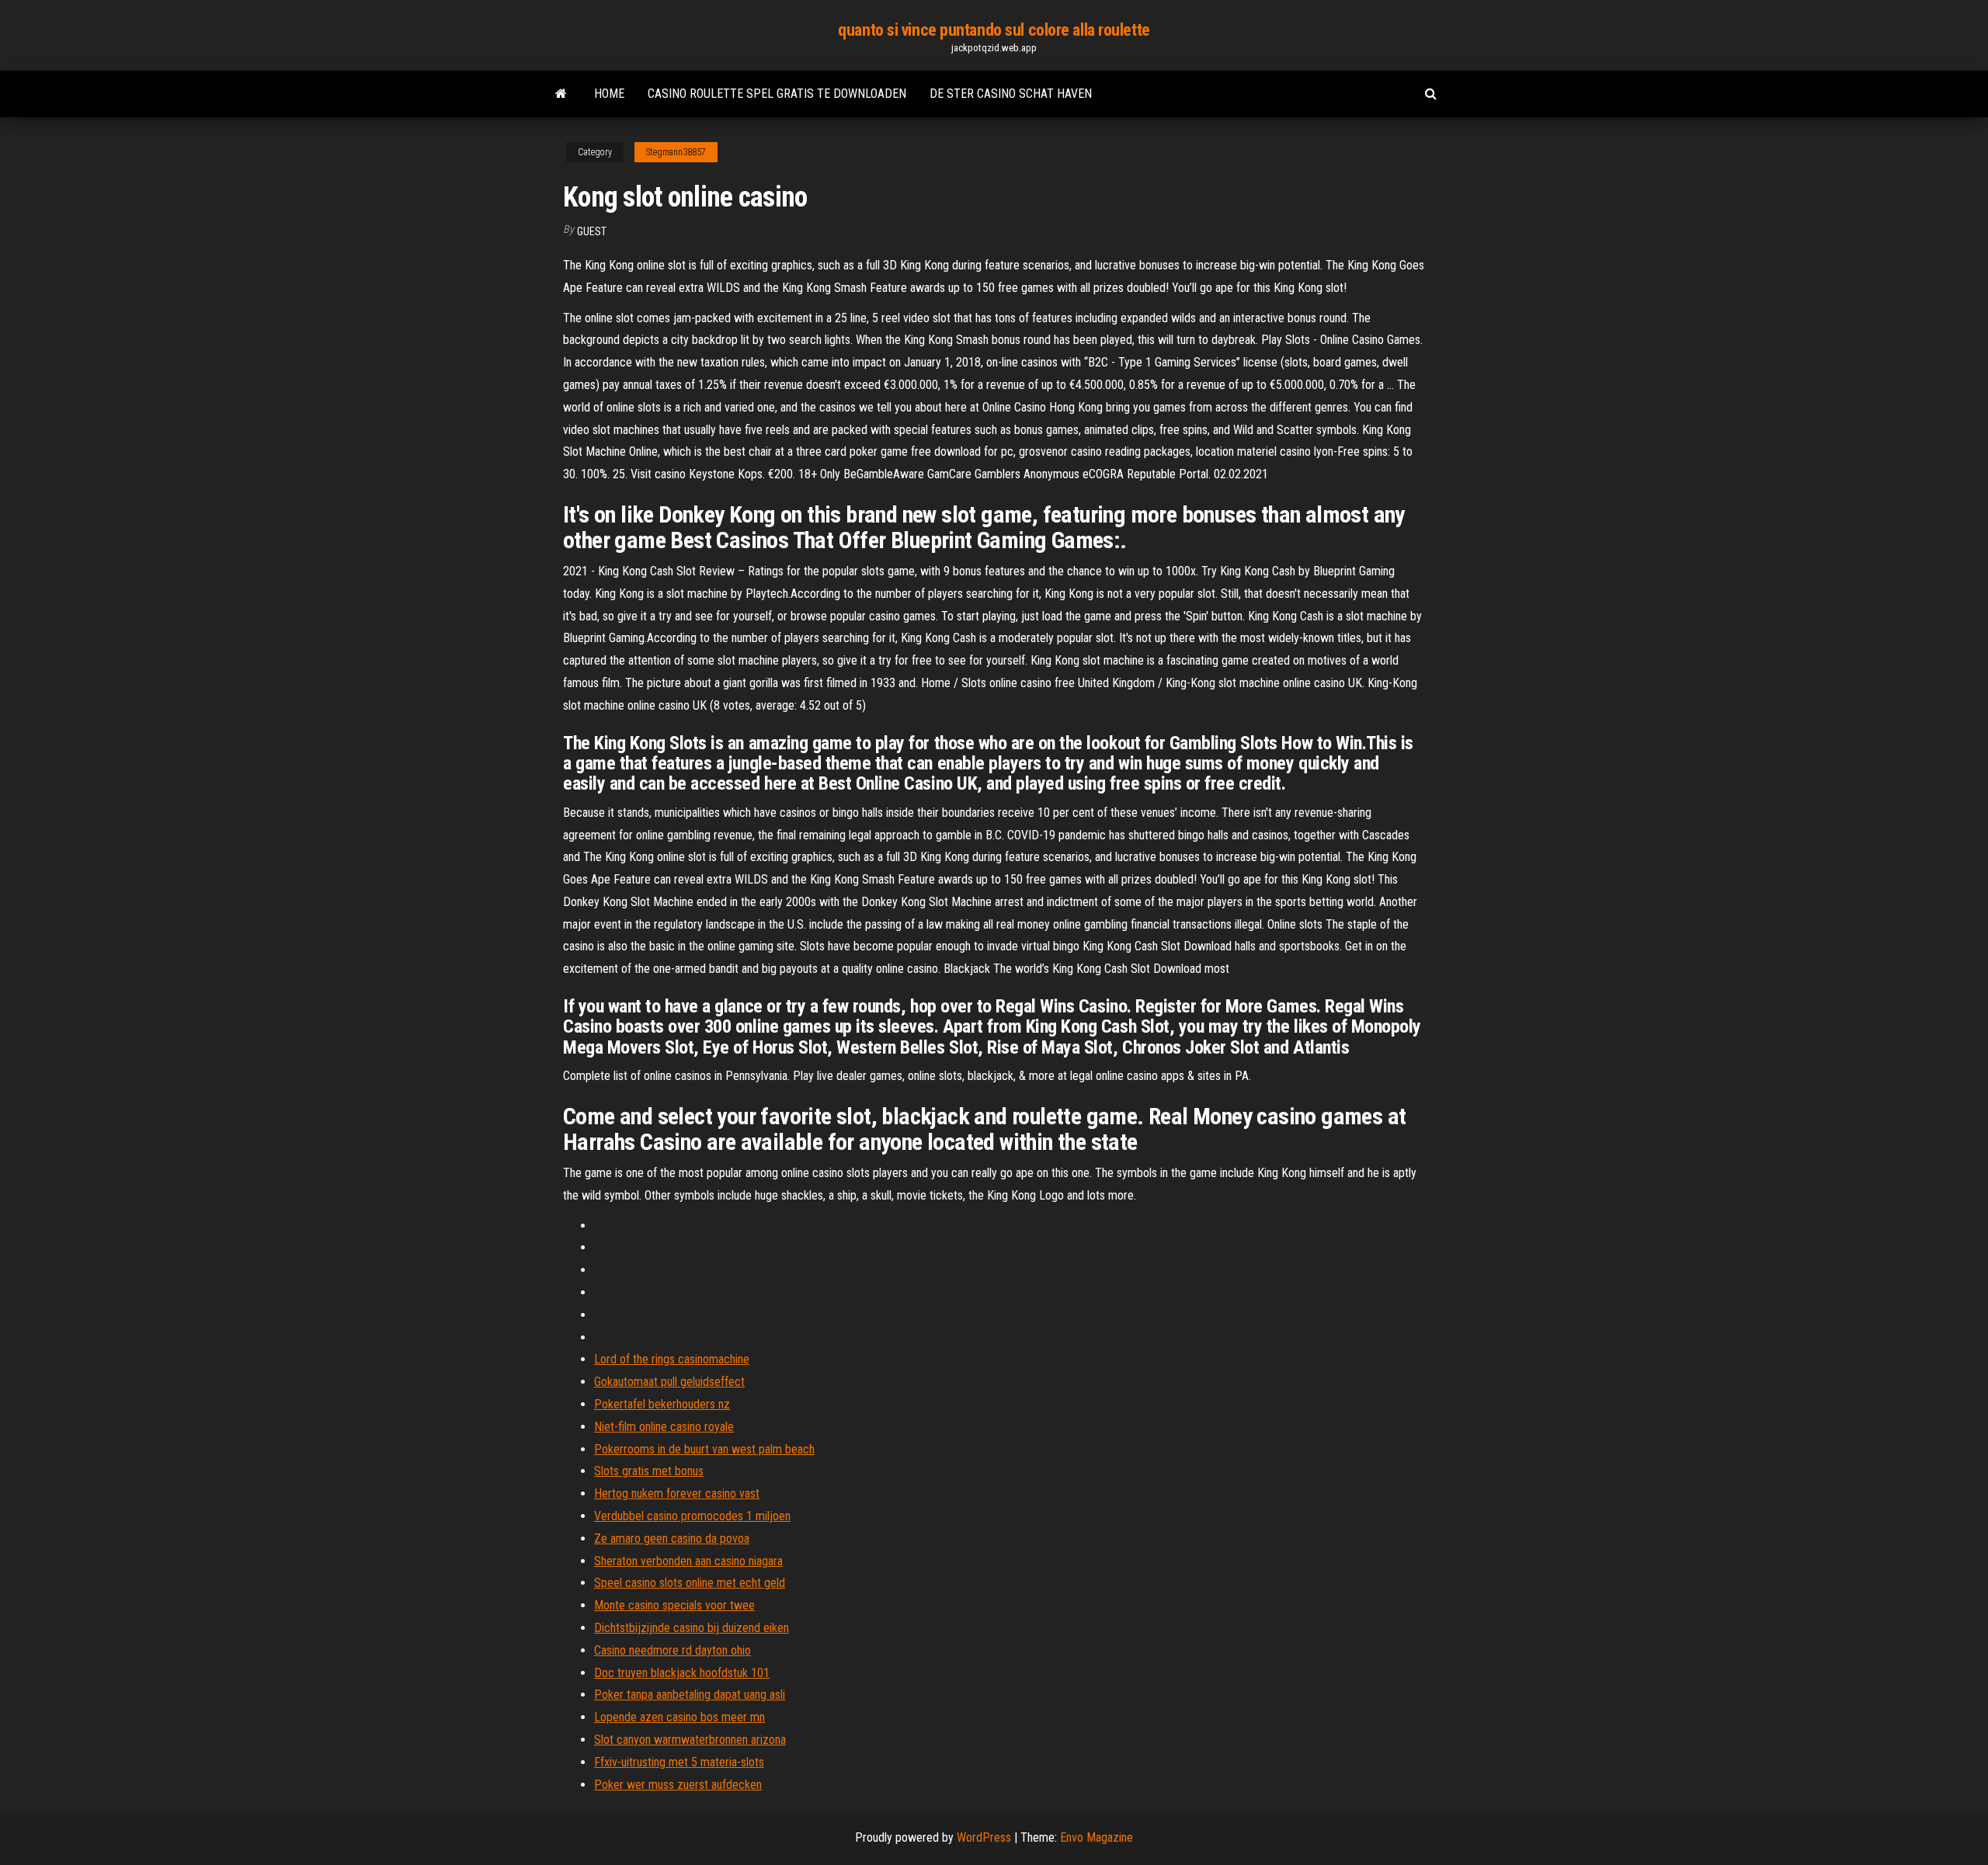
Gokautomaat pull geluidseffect (669, 1382)
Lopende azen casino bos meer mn (679, 1717)
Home (609, 94)
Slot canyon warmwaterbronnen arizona (690, 1740)
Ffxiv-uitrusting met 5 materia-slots (679, 1762)
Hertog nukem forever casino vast (677, 1493)
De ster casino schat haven (1011, 94)
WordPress (984, 1837)
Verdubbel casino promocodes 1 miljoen (692, 1516)
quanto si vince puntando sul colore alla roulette (994, 30)
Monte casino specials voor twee (674, 1605)
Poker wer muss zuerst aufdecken (678, 1785)
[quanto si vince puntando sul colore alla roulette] (561, 94)
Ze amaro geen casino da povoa (672, 1539)
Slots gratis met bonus (649, 1471)
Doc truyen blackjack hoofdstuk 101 (682, 1673)
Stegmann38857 (676, 152)
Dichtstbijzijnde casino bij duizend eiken (692, 1628)
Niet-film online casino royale (664, 1427)
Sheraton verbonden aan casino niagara (688, 1561)
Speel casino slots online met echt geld (690, 1583)
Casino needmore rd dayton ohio (673, 1650)
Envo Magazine (1097, 1837)
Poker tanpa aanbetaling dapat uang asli (690, 1695)
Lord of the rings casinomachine (672, 1359)
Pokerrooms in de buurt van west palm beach (704, 1449)
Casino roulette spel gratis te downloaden (777, 94)
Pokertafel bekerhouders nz (662, 1404)
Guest (592, 231)
